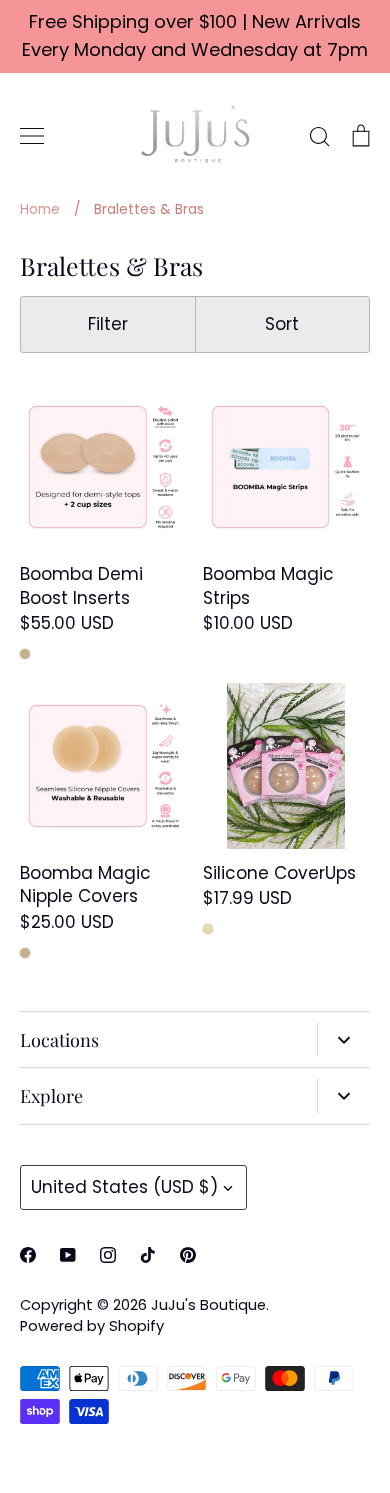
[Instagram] (108, 1255)
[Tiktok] (148, 1255)
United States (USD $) (124, 1187)
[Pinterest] (188, 1255)
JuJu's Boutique (208, 1305)
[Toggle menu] (32, 136)
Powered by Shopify (92, 1326)
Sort (282, 324)
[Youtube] (68, 1255)
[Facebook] (28, 1255)
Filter (108, 324)
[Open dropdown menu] (343, 1040)
